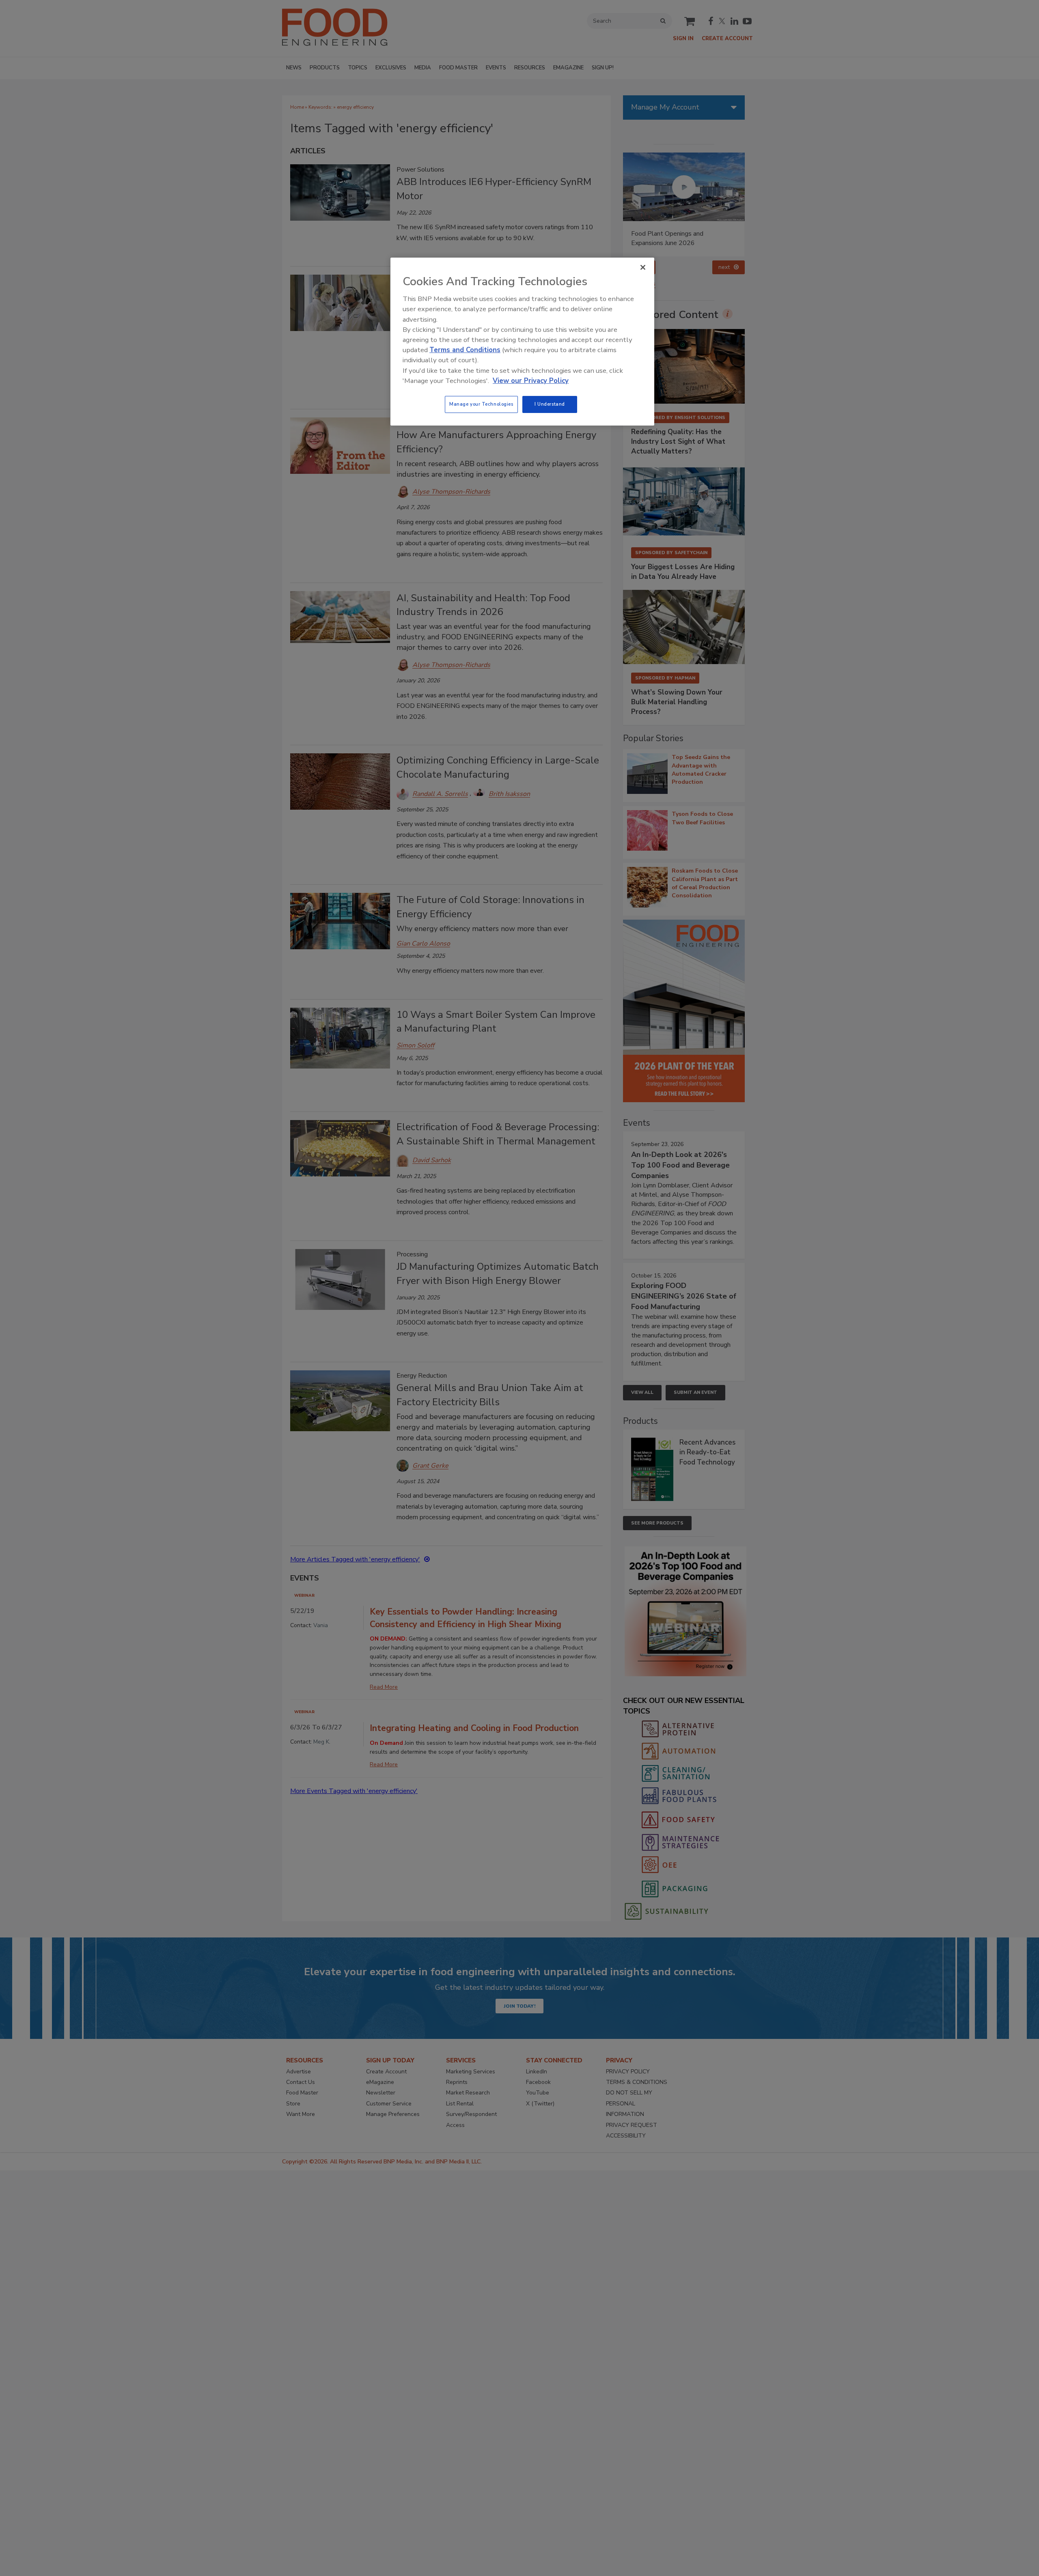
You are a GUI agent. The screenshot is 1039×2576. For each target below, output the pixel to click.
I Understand (550, 404)
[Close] (643, 267)
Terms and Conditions (465, 350)
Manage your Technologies (481, 404)
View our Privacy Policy (531, 381)
